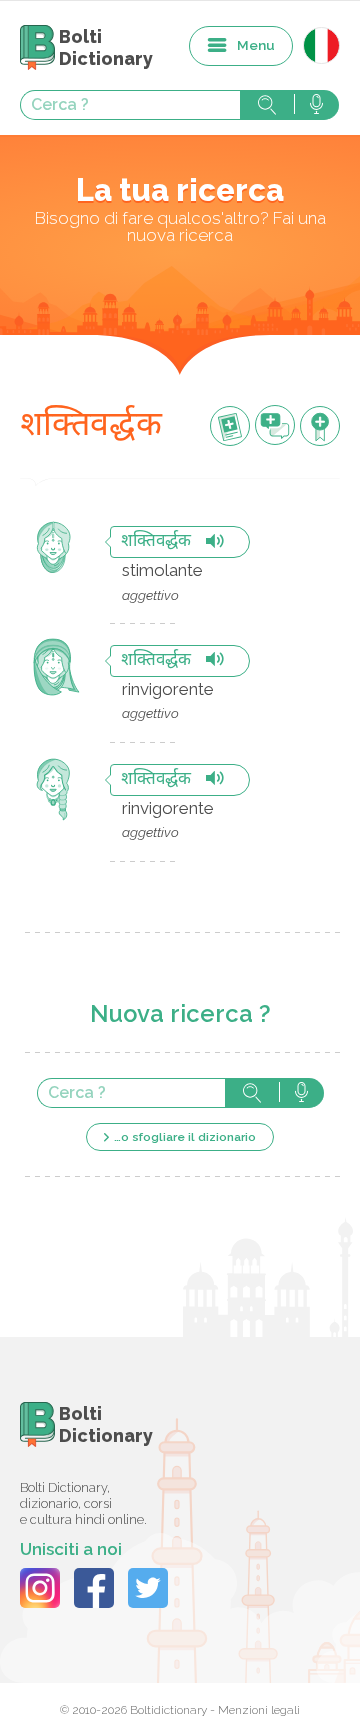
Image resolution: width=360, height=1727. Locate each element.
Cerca (267, 105)
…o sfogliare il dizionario (185, 1137)
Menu (256, 45)
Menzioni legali (259, 1710)
